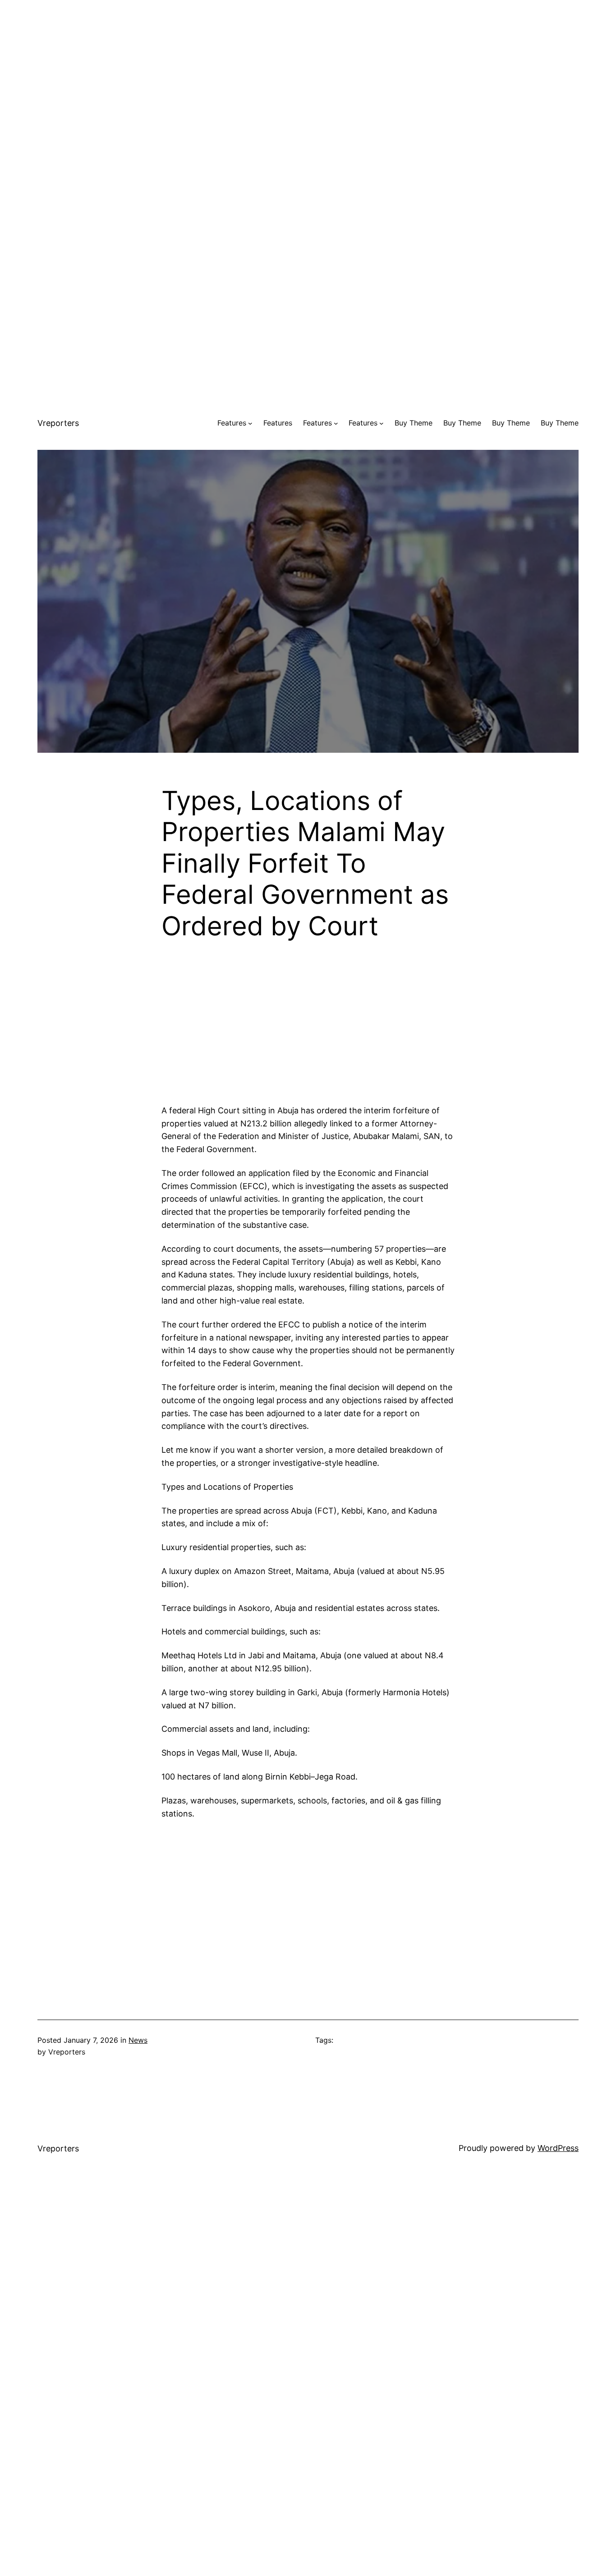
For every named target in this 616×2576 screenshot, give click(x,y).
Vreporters (58, 423)
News (138, 2040)
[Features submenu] (250, 423)
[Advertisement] (308, 63)
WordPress (558, 2148)
